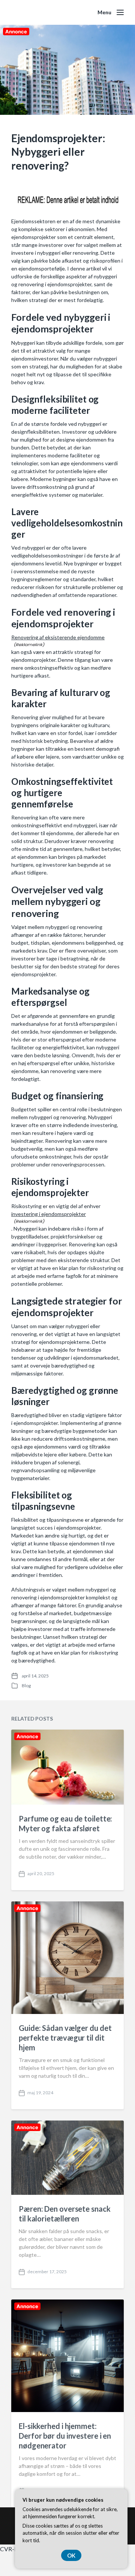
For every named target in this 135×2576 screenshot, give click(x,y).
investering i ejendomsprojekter (49, 1214)
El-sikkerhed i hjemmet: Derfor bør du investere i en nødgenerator (65, 2436)
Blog (26, 1686)
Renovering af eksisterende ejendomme (58, 637)
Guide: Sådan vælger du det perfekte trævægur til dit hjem (65, 2038)
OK (71, 2555)
